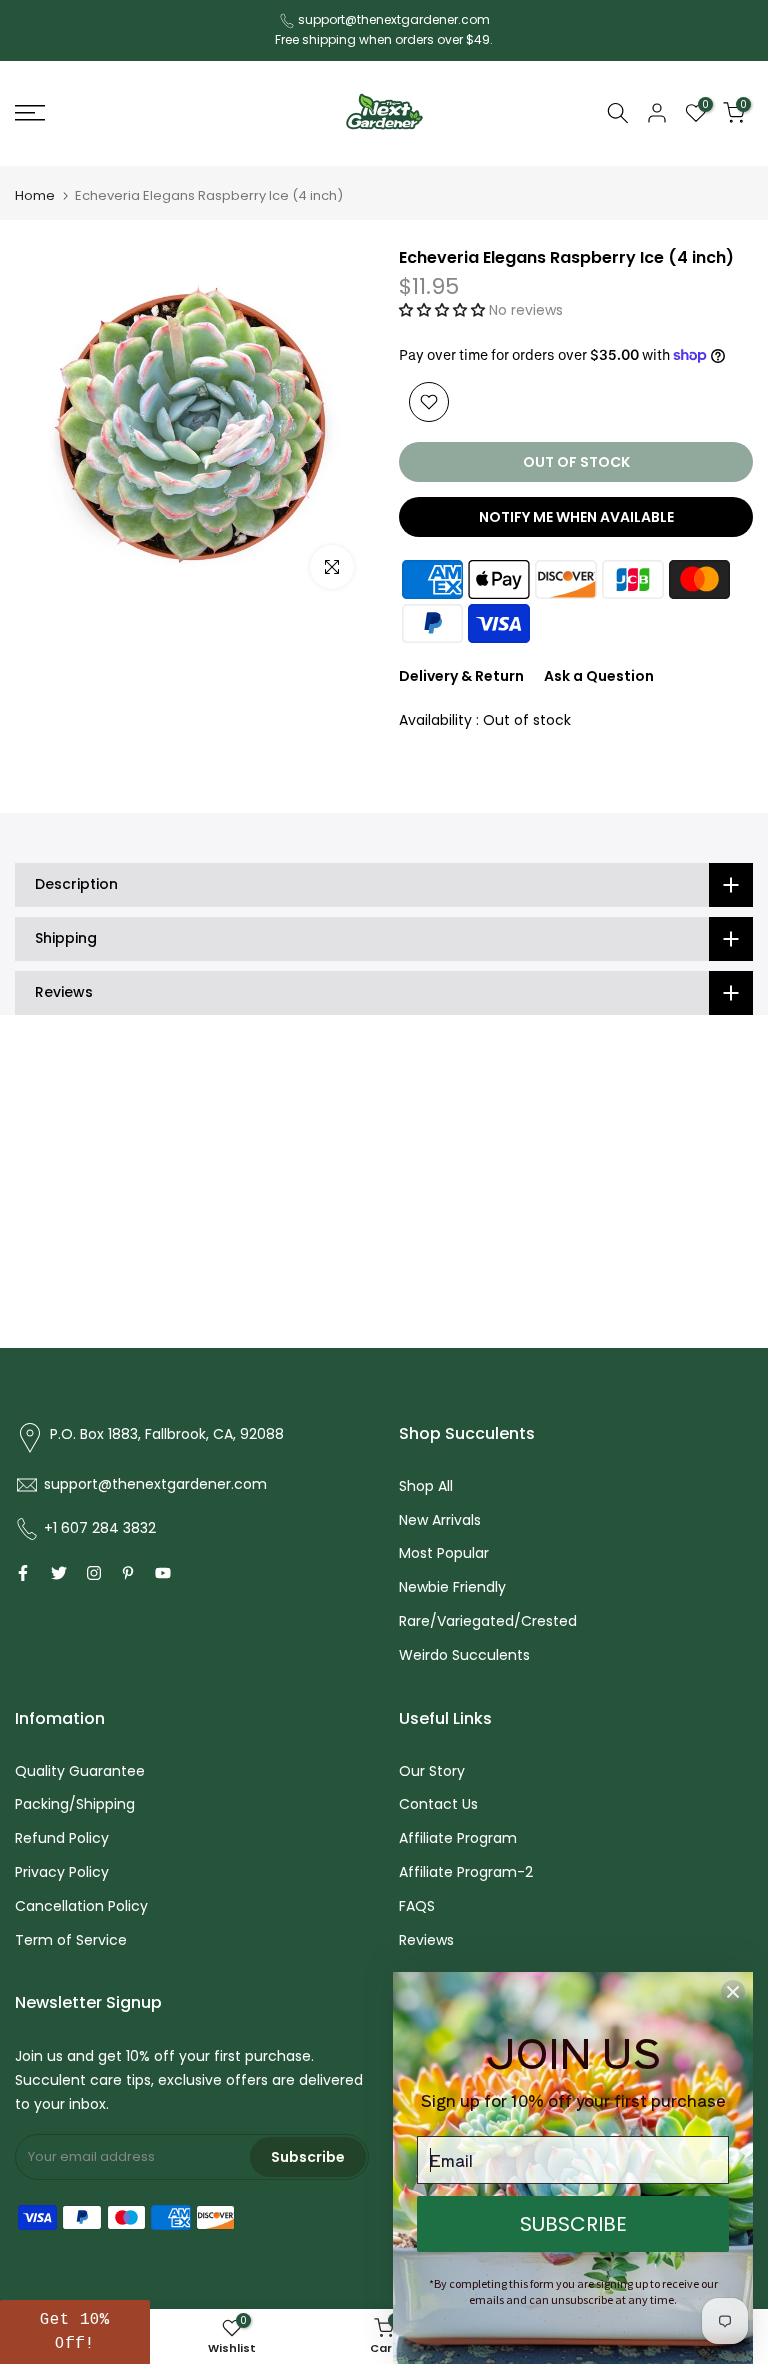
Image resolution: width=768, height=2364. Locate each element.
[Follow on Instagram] (94, 1573)
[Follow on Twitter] (59, 1573)
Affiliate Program (458, 1838)
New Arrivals (440, 1520)
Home (35, 195)
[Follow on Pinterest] (128, 1573)
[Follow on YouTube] (163, 1573)
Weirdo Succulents (464, 1655)
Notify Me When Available (576, 517)
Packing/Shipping (75, 1804)
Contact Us (438, 1804)
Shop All (426, 1486)
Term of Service (71, 1940)
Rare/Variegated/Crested (488, 1621)
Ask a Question (599, 676)
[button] (444, 310)
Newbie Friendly (452, 1587)
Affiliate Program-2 (466, 1872)
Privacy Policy (62, 1872)
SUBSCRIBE (573, 2224)
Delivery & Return (461, 676)
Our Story (432, 1771)
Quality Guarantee (80, 1771)
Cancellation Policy (81, 1906)
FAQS (417, 1906)
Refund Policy (62, 1838)
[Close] (733, 1992)
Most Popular (444, 1553)
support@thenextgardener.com (394, 19)
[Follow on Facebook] (23, 1573)
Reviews (426, 1940)
